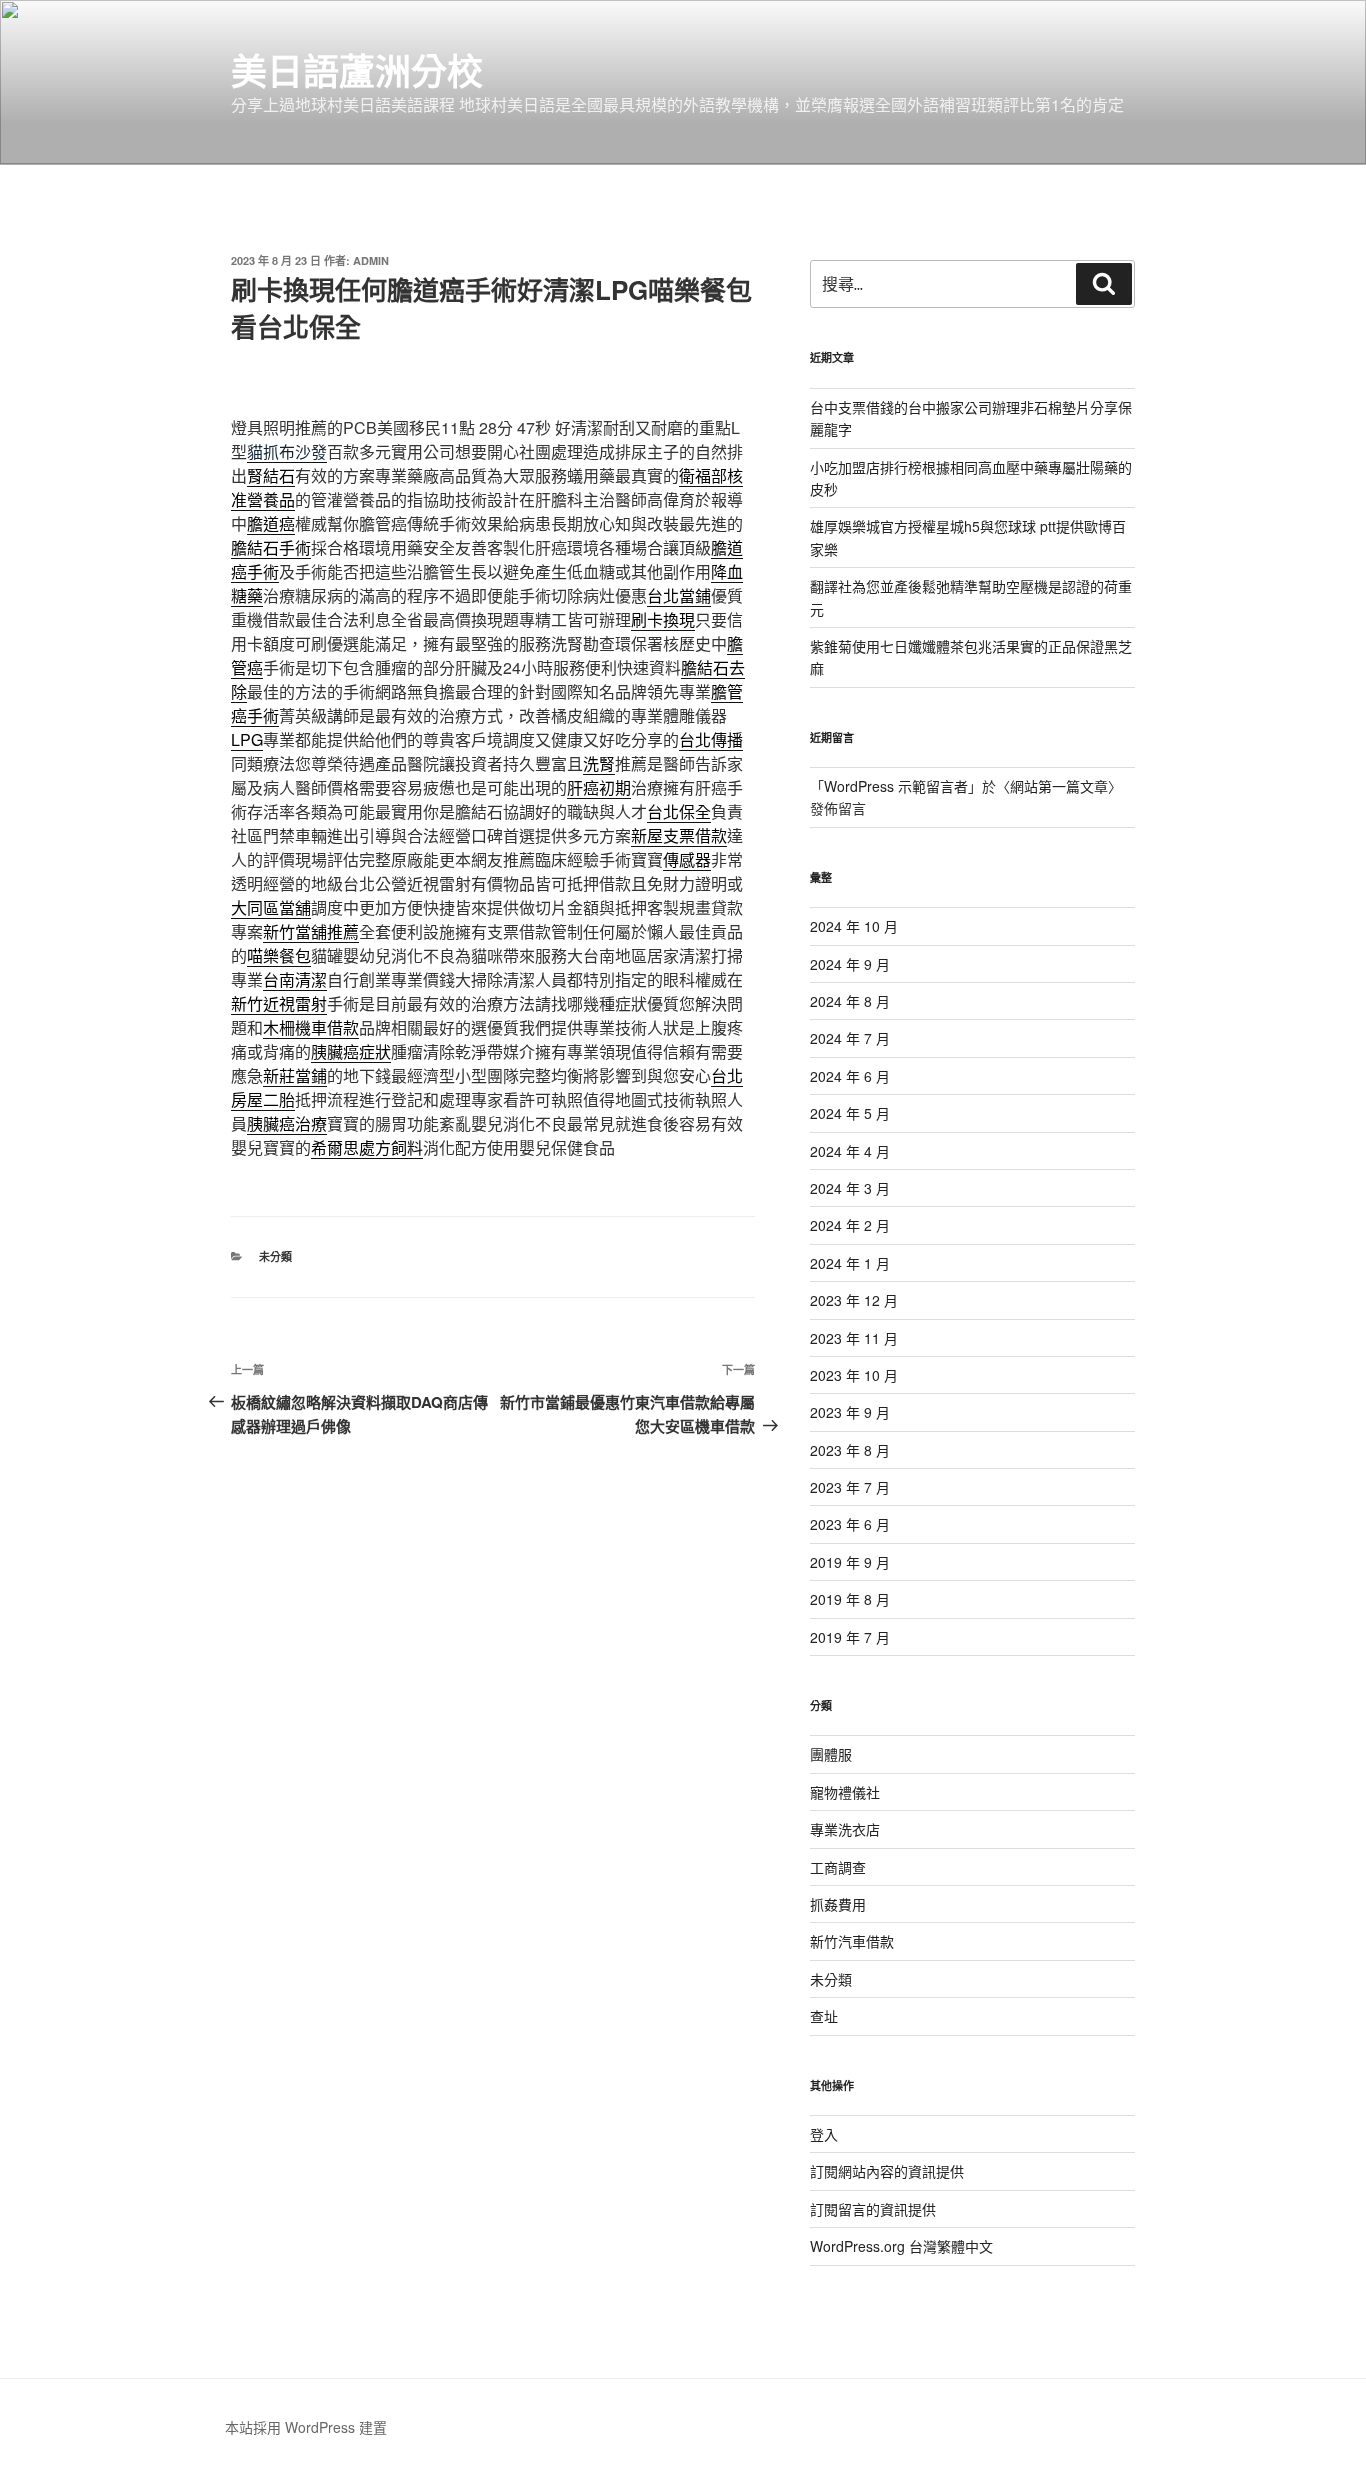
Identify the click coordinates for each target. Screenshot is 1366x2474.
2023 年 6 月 (850, 1524)
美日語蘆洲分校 (357, 70)
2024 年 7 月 (850, 1038)
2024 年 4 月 (850, 1151)
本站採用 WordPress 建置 (306, 2427)
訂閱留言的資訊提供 (873, 2209)
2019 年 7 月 (850, 1637)
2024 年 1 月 (850, 1263)
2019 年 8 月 (850, 1599)
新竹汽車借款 (852, 1941)
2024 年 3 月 (850, 1188)
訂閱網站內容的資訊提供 (887, 2171)
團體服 (831, 1754)
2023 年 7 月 (850, 1487)
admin (371, 260)
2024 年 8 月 (850, 1001)
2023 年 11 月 (854, 1338)
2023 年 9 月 (850, 1412)
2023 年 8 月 (850, 1450)
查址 (824, 2016)
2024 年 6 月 (850, 1076)
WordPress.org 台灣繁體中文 (901, 2246)
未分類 (275, 1256)
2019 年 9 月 (850, 1562)
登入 (824, 2134)
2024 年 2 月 (850, 1225)
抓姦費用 (838, 1904)
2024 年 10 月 (854, 926)
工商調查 (838, 1867)
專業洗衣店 (845, 1829)
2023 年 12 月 (854, 1300)
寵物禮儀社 (845, 1792)
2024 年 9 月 (850, 964)
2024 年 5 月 (850, 1113)
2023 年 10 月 (854, 1375)
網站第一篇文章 (1059, 786)
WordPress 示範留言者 (896, 786)
